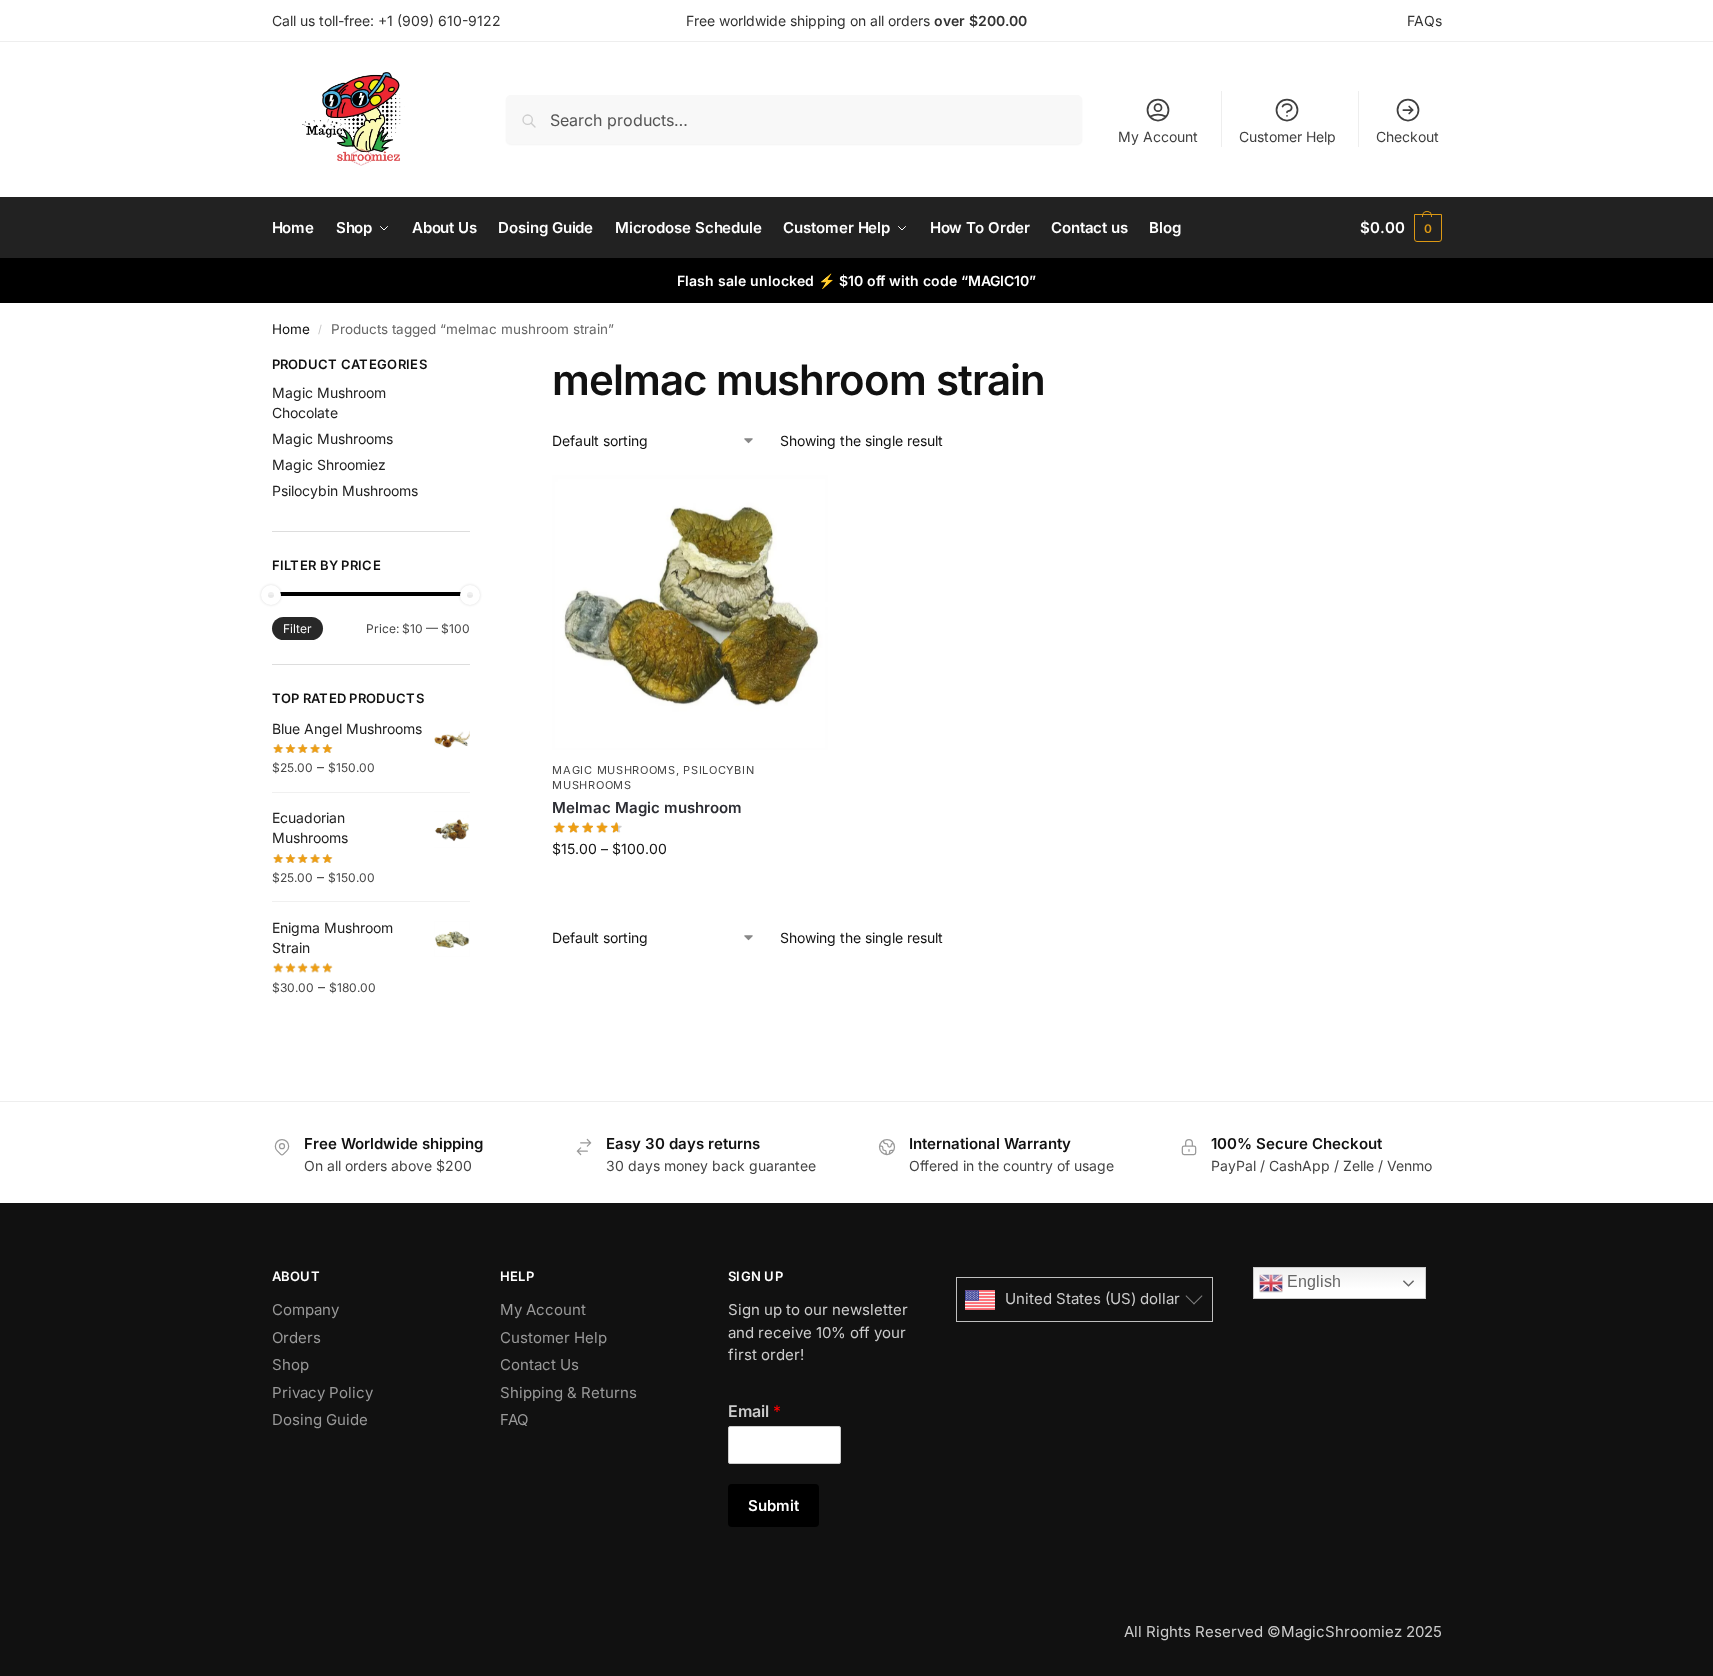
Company (305, 1309)
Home (291, 329)
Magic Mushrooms (614, 770)
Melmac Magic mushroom (647, 807)
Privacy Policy (322, 1392)
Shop (290, 1364)
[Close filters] (476, 367)
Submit (773, 1505)
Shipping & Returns (568, 1392)
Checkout (1407, 136)
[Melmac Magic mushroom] (690, 613)
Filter (297, 628)
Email (754, 1411)
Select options (690, 890)
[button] (1400, 228)
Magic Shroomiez (329, 464)
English (1312, 1281)
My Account (1158, 136)
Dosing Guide (320, 1419)
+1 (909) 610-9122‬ (439, 20)
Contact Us (539, 1364)
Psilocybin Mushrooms (345, 490)
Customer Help (1287, 136)
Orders (296, 1337)
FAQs (1424, 20)
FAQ (514, 1419)
